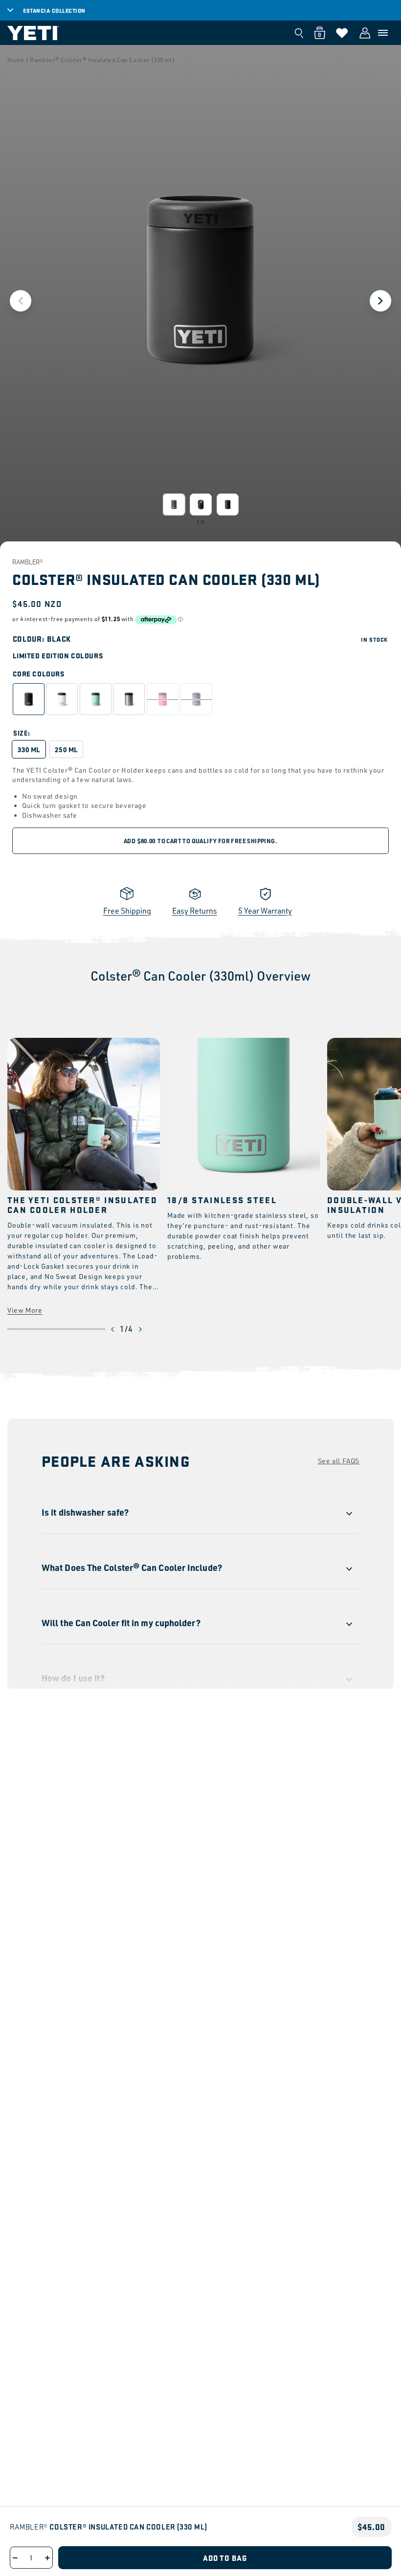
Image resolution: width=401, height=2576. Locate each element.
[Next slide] (380, 301)
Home (16, 60)
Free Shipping (127, 911)
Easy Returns (195, 911)
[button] (383, 33)
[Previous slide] (21, 301)
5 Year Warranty (265, 911)
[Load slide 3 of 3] (228, 504)
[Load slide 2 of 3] (201, 504)
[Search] (299, 33)
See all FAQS (339, 1461)
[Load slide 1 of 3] (174, 504)
